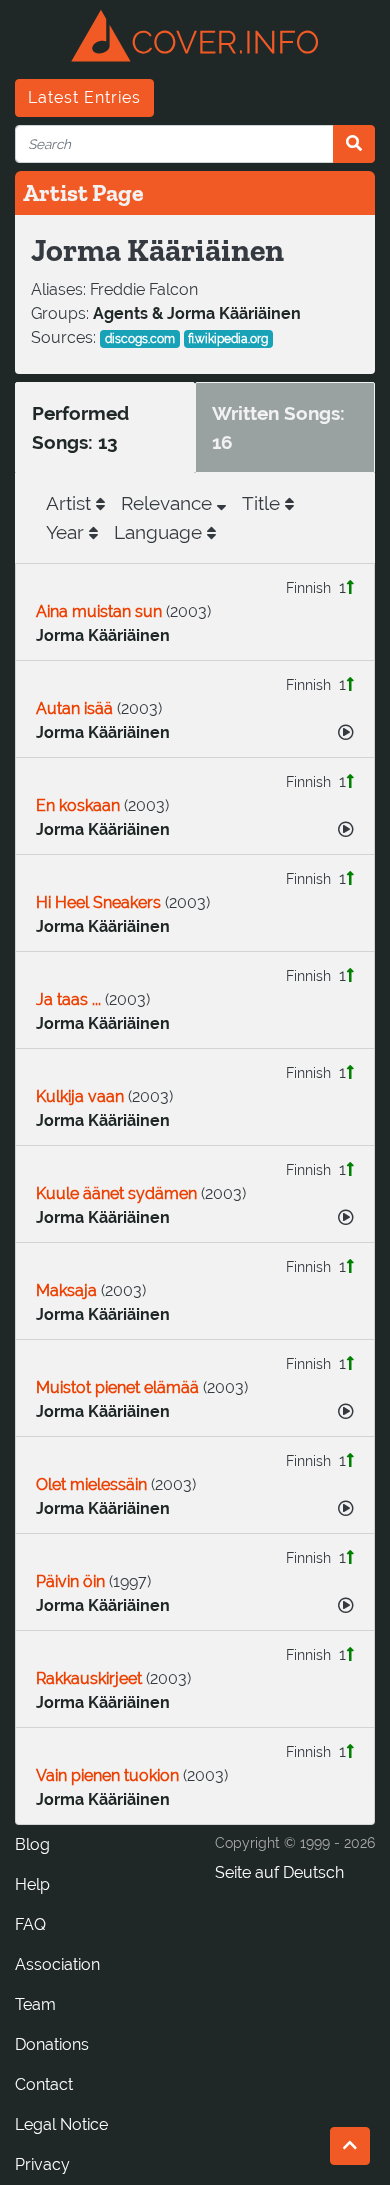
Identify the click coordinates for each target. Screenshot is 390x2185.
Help (32, 1884)
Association (57, 1964)
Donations (52, 2044)
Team (35, 2004)
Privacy (42, 2164)
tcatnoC (44, 2084)
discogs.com (140, 339)
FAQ (30, 1924)
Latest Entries (84, 97)
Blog (32, 1844)
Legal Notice (61, 2124)
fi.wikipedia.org (228, 339)
